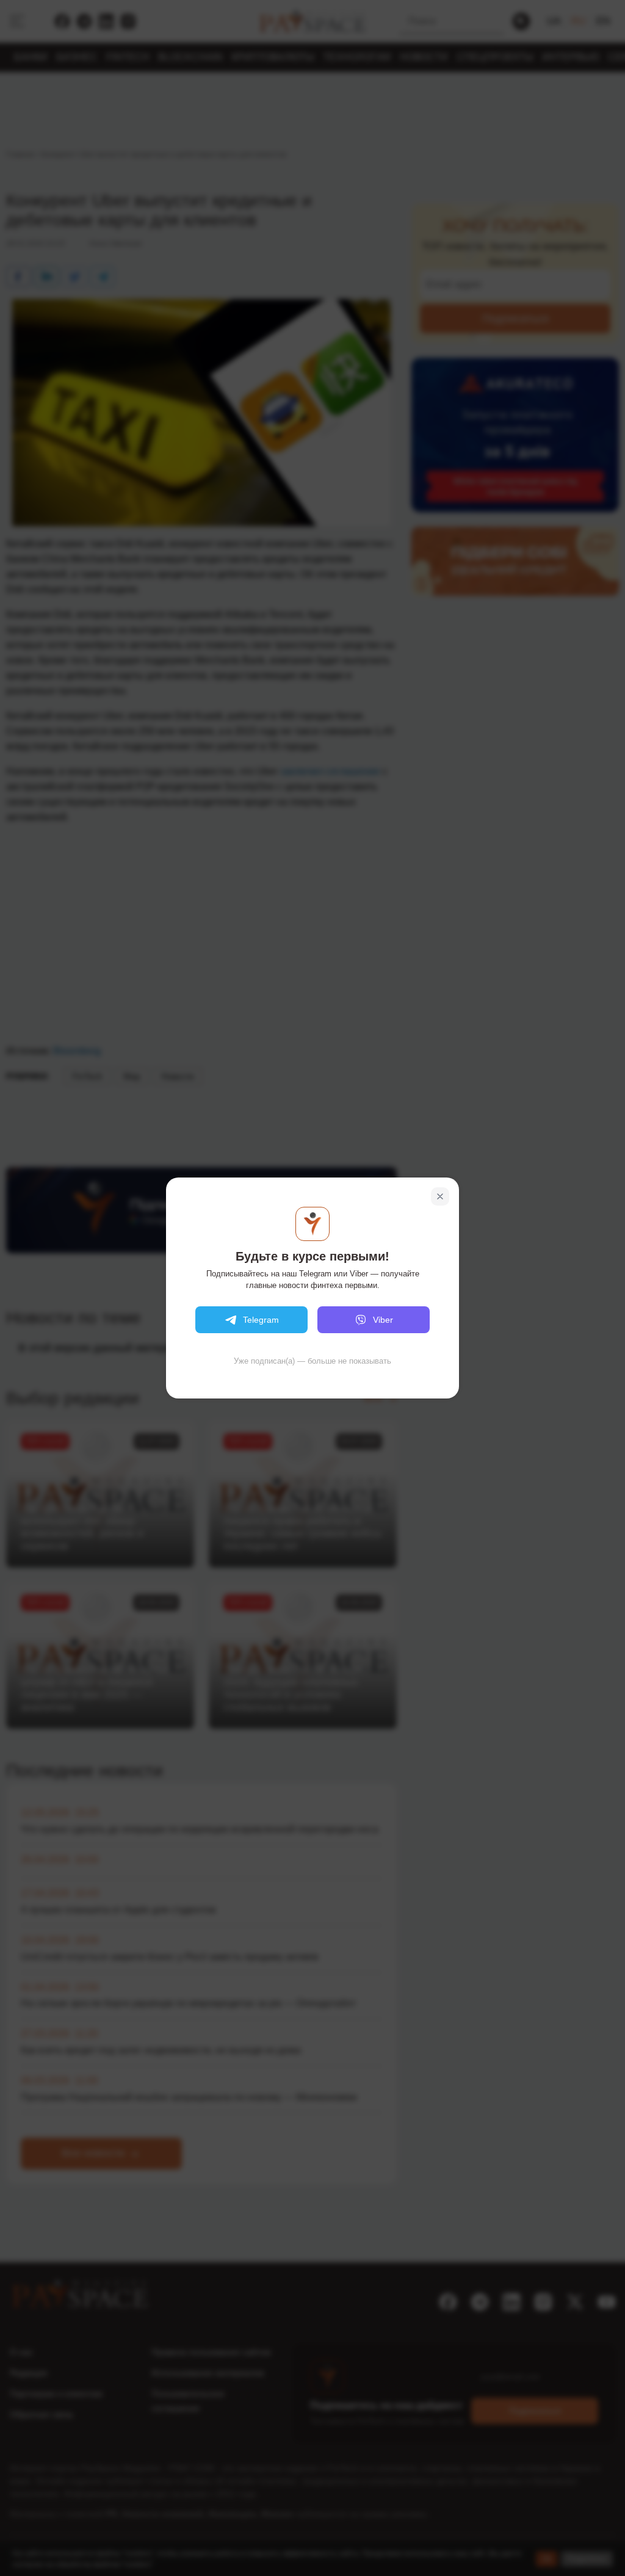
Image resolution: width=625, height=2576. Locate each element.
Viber (383, 1320)
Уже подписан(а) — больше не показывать (312, 1361)
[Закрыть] (440, 1196)
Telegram (261, 1320)
